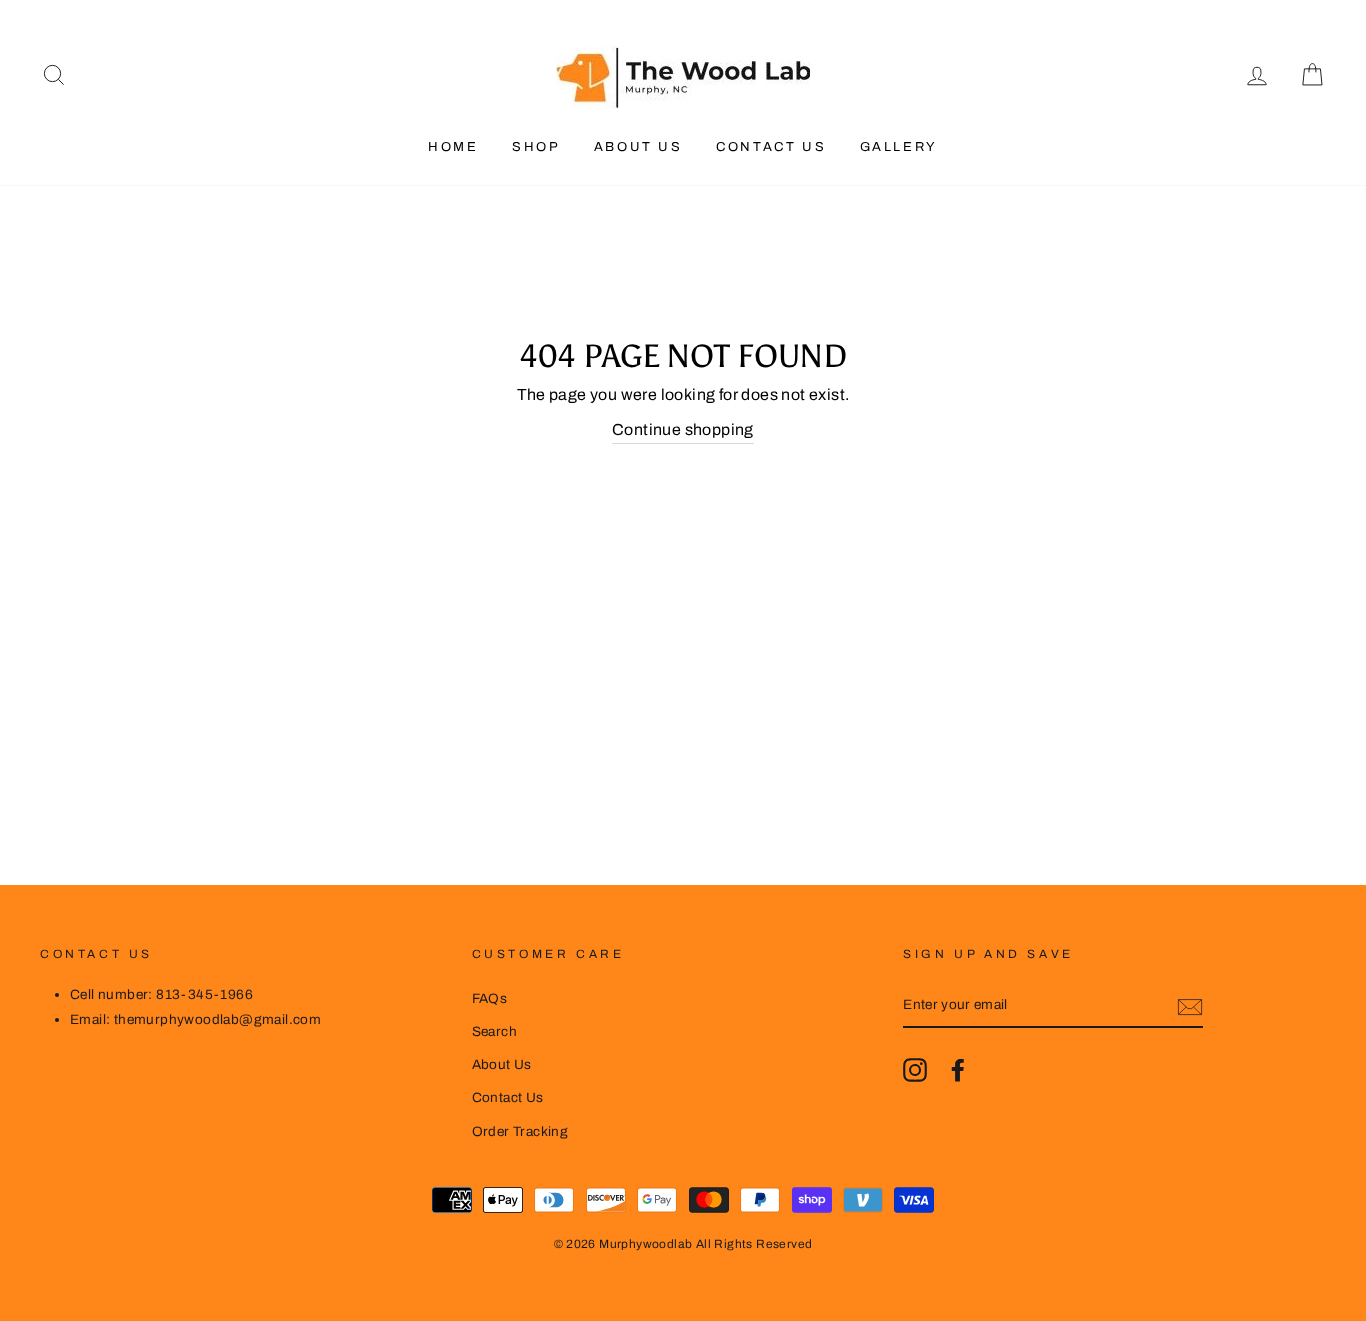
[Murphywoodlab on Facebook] (958, 1070)
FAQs (490, 998)
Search (494, 1031)
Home (453, 147)
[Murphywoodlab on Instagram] (915, 1070)
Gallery (899, 147)
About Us (638, 147)
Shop (536, 147)
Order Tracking (520, 1131)
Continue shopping (683, 429)
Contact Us (771, 147)
